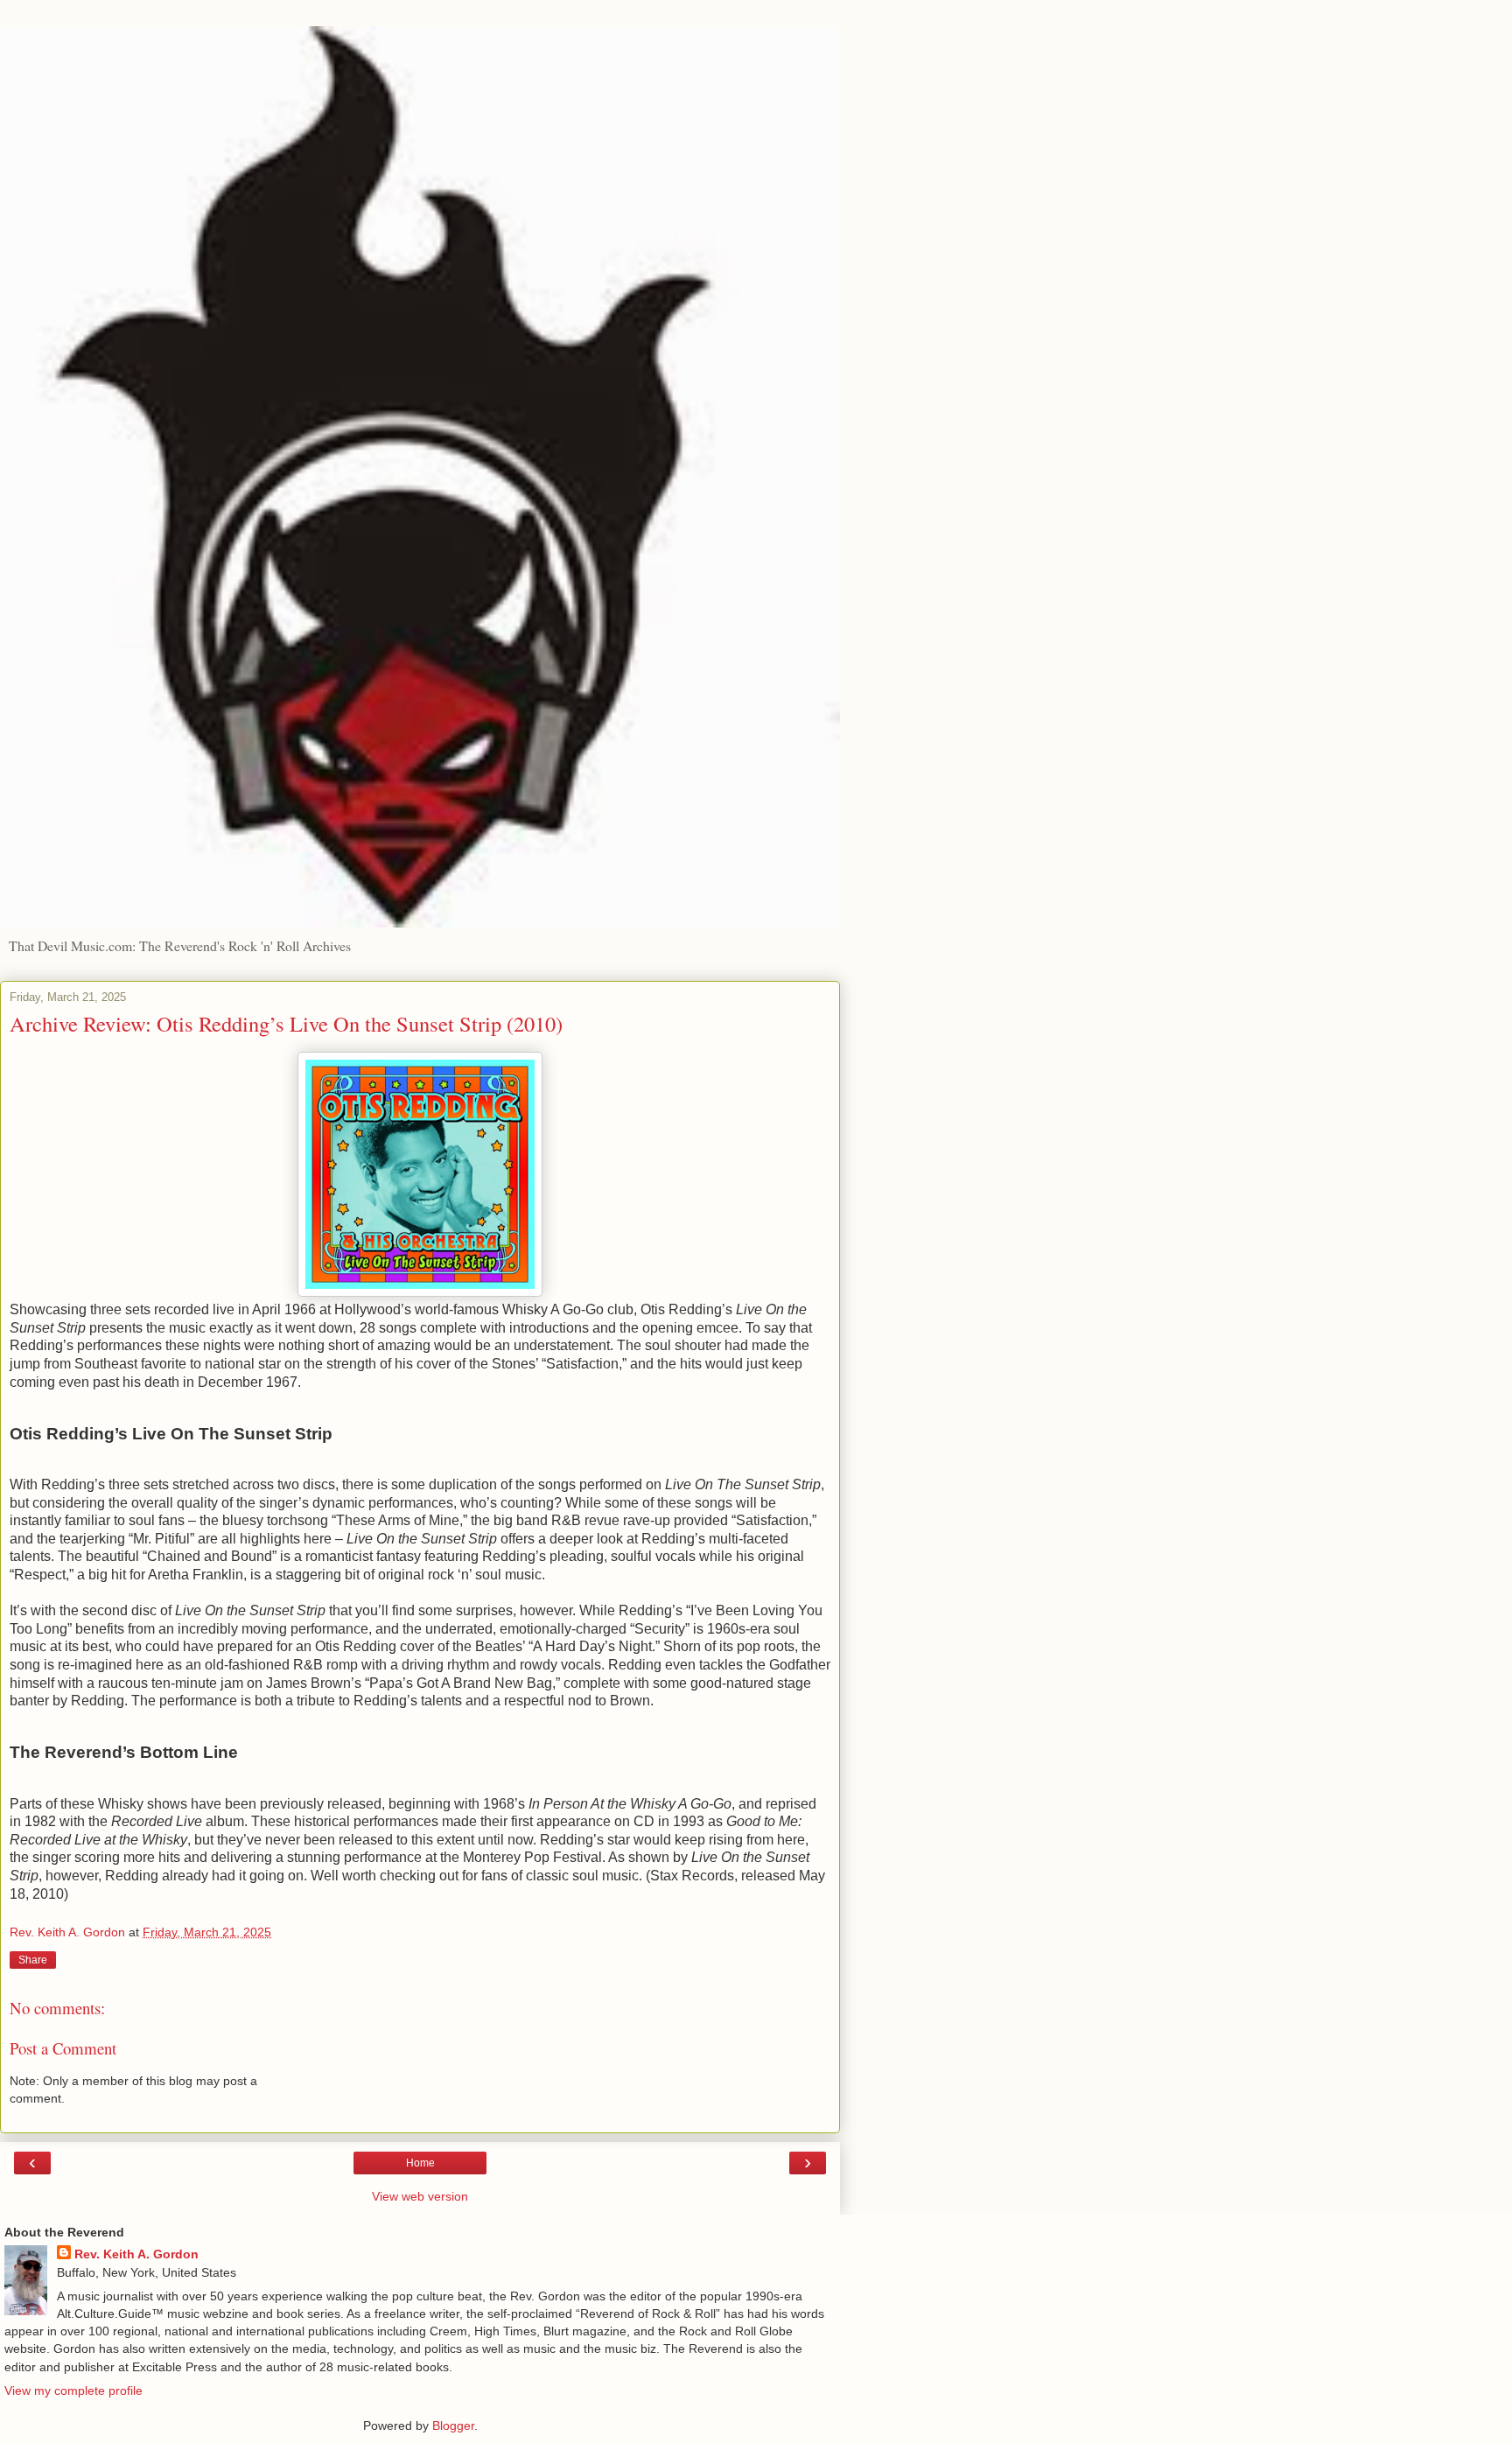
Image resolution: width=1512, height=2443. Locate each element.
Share (33, 1960)
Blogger (453, 2425)
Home (420, 2163)
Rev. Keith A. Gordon (136, 2254)
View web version (420, 2196)
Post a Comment (63, 2048)
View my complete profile (73, 2390)
